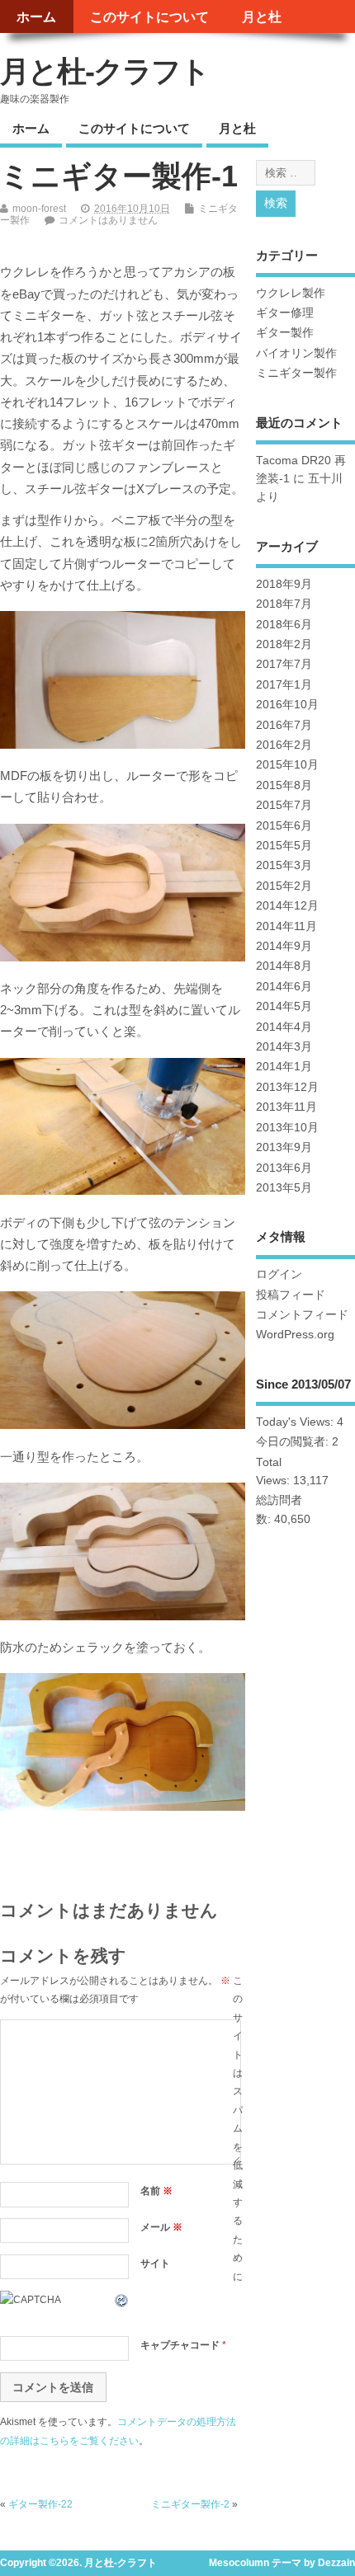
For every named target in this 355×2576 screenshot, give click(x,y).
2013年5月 (284, 1188)
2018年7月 (284, 604)
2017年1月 (284, 685)
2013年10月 (287, 1128)
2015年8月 (284, 785)
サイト (155, 2263)
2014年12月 (287, 906)
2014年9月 (284, 946)
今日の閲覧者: (294, 1442)
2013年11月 (286, 1107)
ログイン (279, 1274)
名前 (156, 2191)
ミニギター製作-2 (190, 2504)
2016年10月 (287, 705)
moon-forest (39, 209)
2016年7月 (284, 725)
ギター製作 (285, 333)
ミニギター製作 (296, 373)
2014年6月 (284, 987)
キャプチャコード (180, 2345)
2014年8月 (284, 966)
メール (161, 2227)
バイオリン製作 (296, 353)
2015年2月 (284, 886)
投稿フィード (291, 1295)
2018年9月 (284, 584)
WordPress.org (295, 1335)
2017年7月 (284, 664)
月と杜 (262, 16)
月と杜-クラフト (104, 71)
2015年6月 (284, 826)
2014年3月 (284, 1047)
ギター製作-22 (40, 2504)
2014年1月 (284, 1067)
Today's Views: (296, 1422)
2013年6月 (284, 1168)
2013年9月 (284, 1147)
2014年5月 (284, 1006)
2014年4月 (284, 1027)
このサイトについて (149, 16)
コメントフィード (302, 1315)
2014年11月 (286, 926)
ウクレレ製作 (291, 293)
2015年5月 (284, 846)
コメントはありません (108, 220)
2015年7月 (284, 805)
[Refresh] (122, 2300)
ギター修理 (285, 313)
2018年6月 (284, 625)
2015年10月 (287, 765)
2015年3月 (284, 865)
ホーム (36, 16)
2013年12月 (287, 1087)
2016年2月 (284, 745)
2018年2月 (284, 644)
